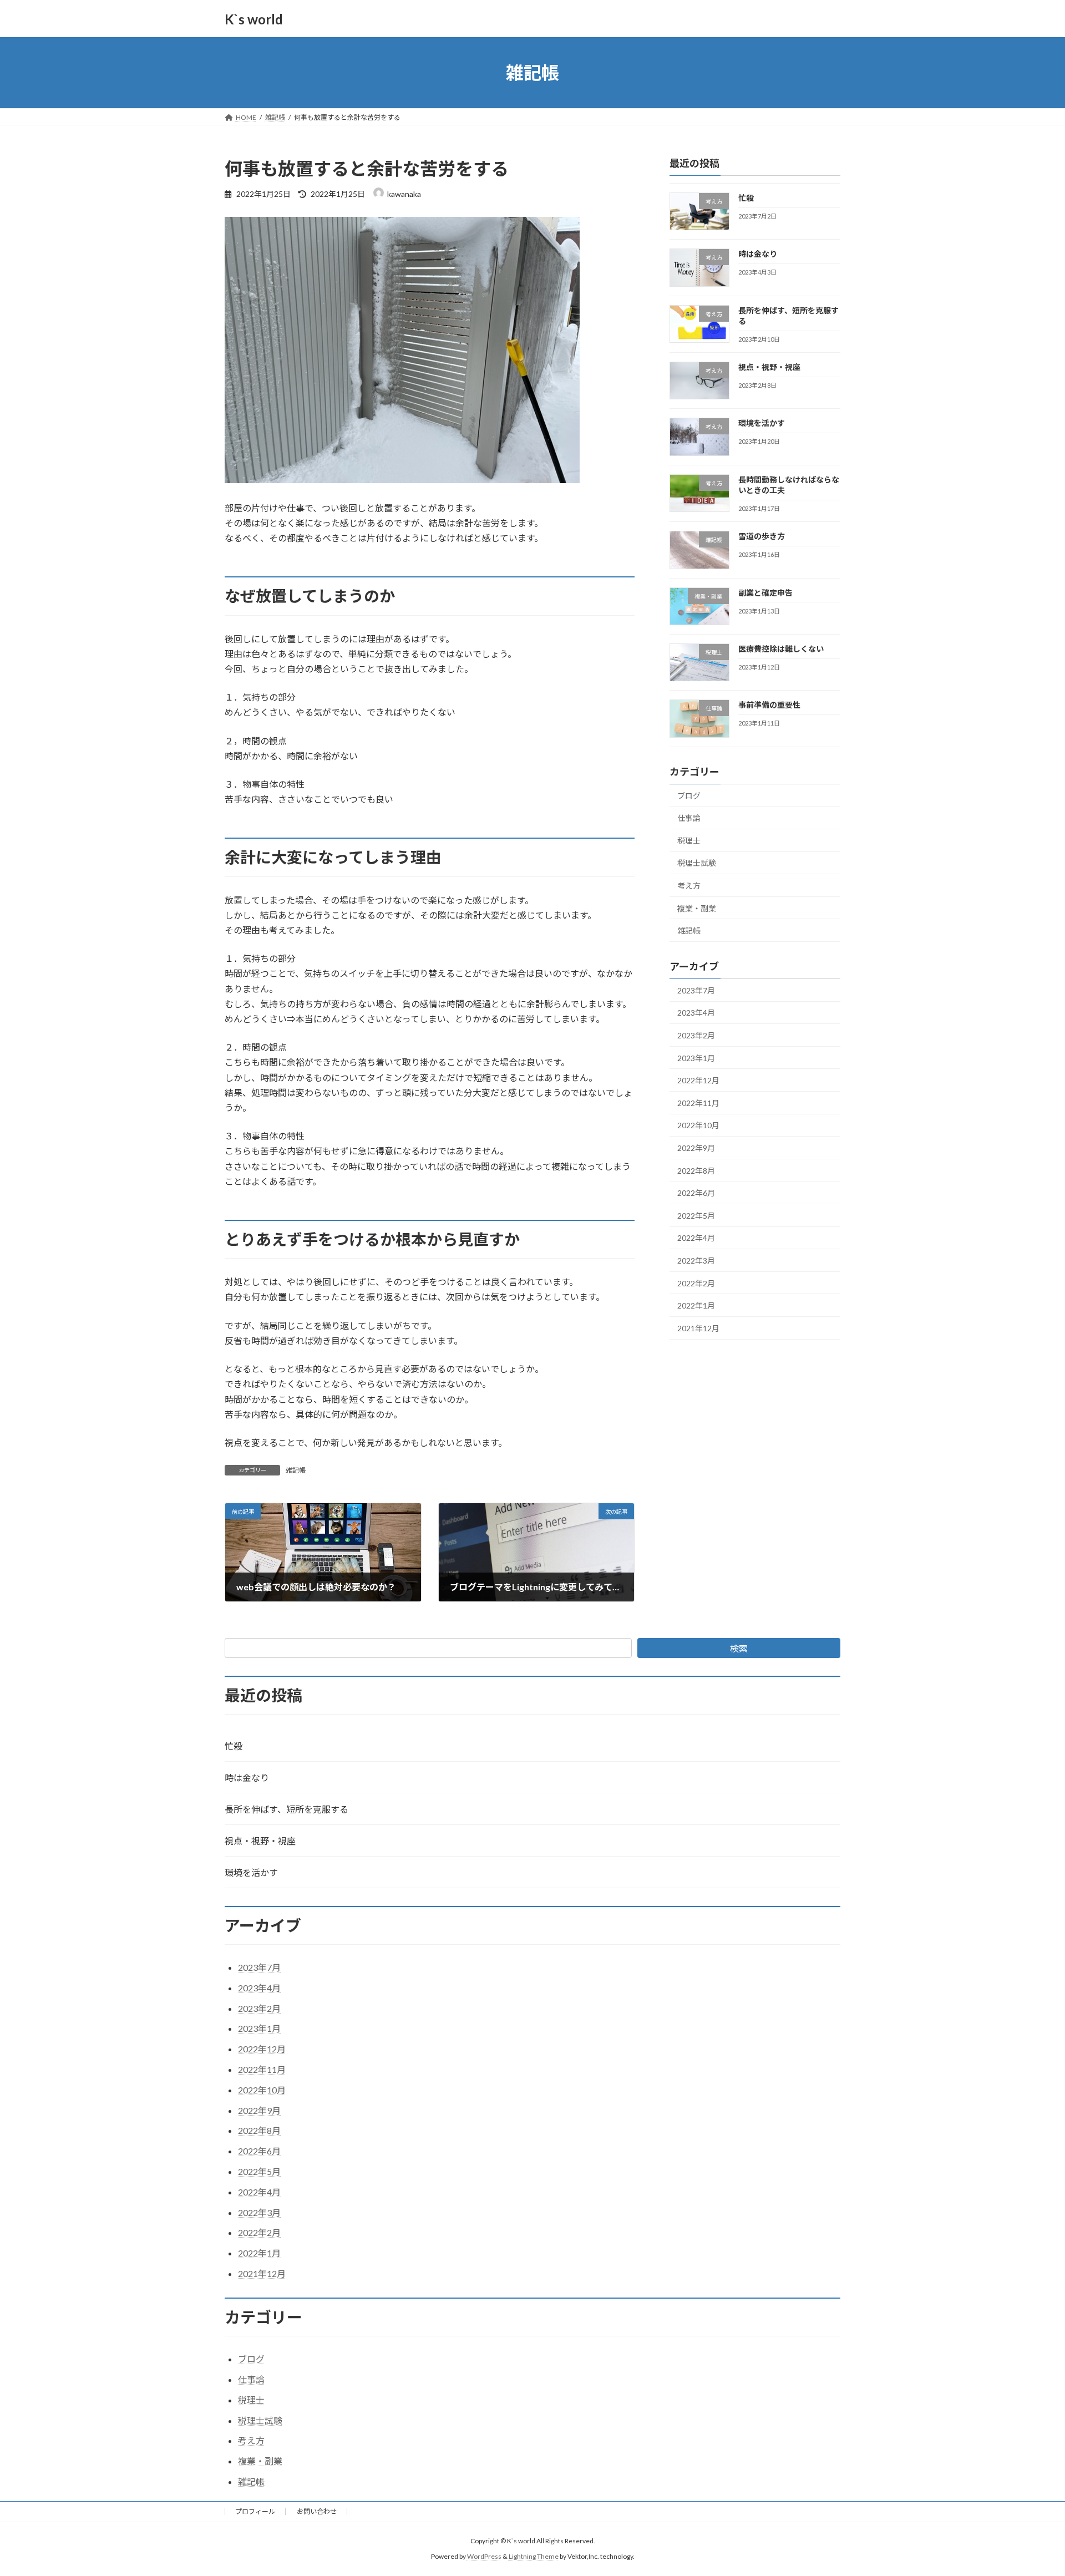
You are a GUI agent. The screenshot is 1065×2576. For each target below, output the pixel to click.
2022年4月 (696, 1238)
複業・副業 (697, 908)
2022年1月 (696, 1305)
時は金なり (758, 254)
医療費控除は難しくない (781, 649)
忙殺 (746, 198)
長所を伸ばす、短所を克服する (286, 1809)
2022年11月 (698, 1103)
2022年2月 (696, 1283)
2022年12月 (698, 1080)
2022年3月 (696, 1261)
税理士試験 (697, 863)
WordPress (484, 2556)
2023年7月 (696, 990)
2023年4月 (696, 1013)
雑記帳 (296, 1470)
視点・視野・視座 (769, 367)
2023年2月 (696, 1035)
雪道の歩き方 (762, 537)
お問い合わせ (317, 2511)
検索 (739, 1648)
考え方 (689, 886)
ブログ (689, 796)
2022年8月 (696, 1171)
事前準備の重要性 (769, 705)
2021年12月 (698, 1328)
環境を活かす (762, 424)
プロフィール (255, 2511)
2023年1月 (696, 1058)
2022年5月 (696, 1216)
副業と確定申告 (765, 593)
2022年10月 (698, 1126)
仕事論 (689, 818)
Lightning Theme (534, 2556)
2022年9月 (696, 1148)
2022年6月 (696, 1193)
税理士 (689, 841)
